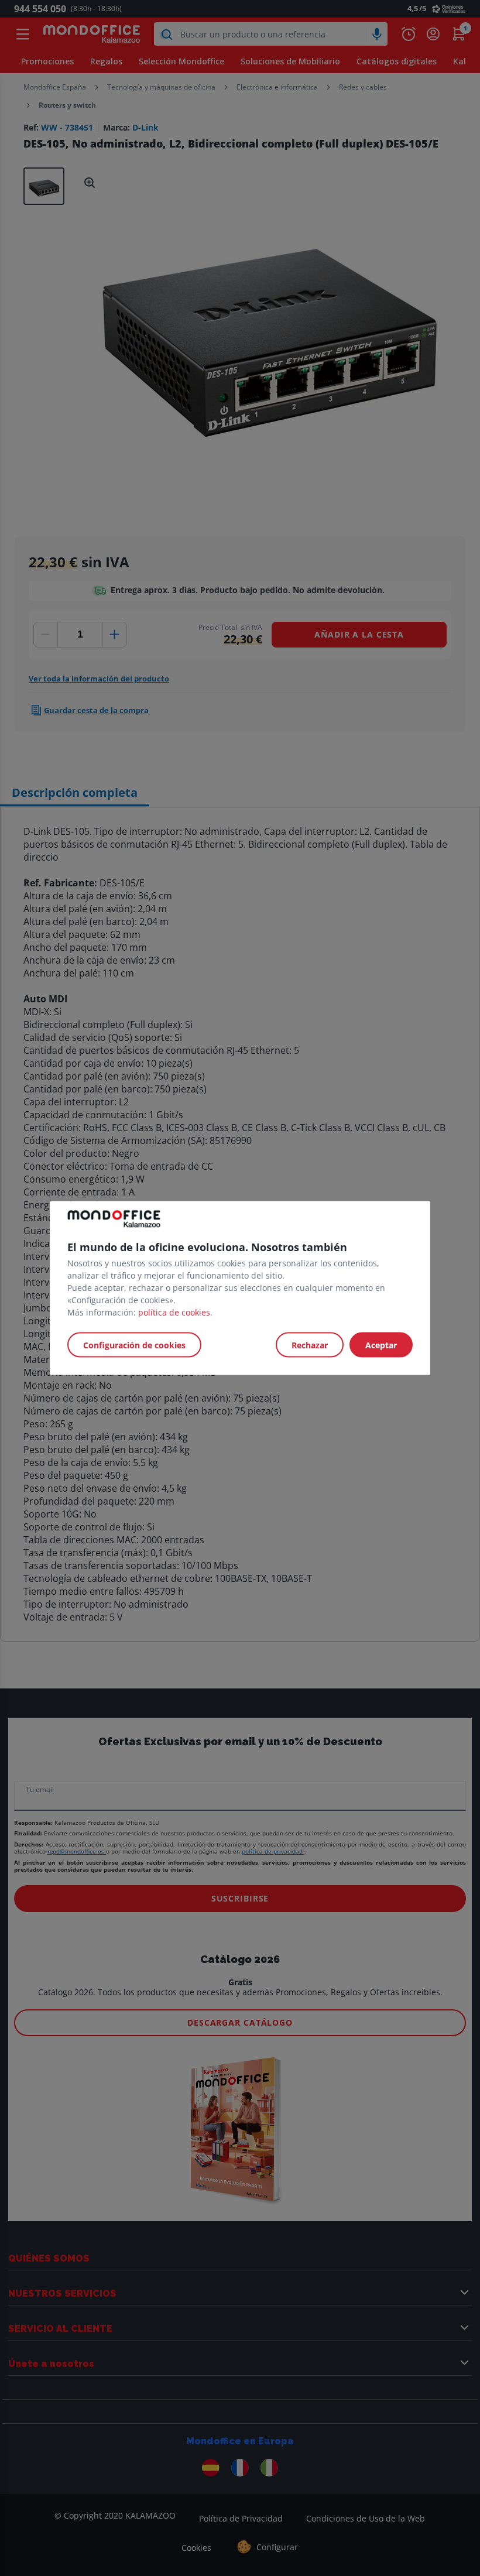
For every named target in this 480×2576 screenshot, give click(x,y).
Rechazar (310, 1345)
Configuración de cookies (134, 1345)
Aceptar (381, 1345)
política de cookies (174, 1312)
